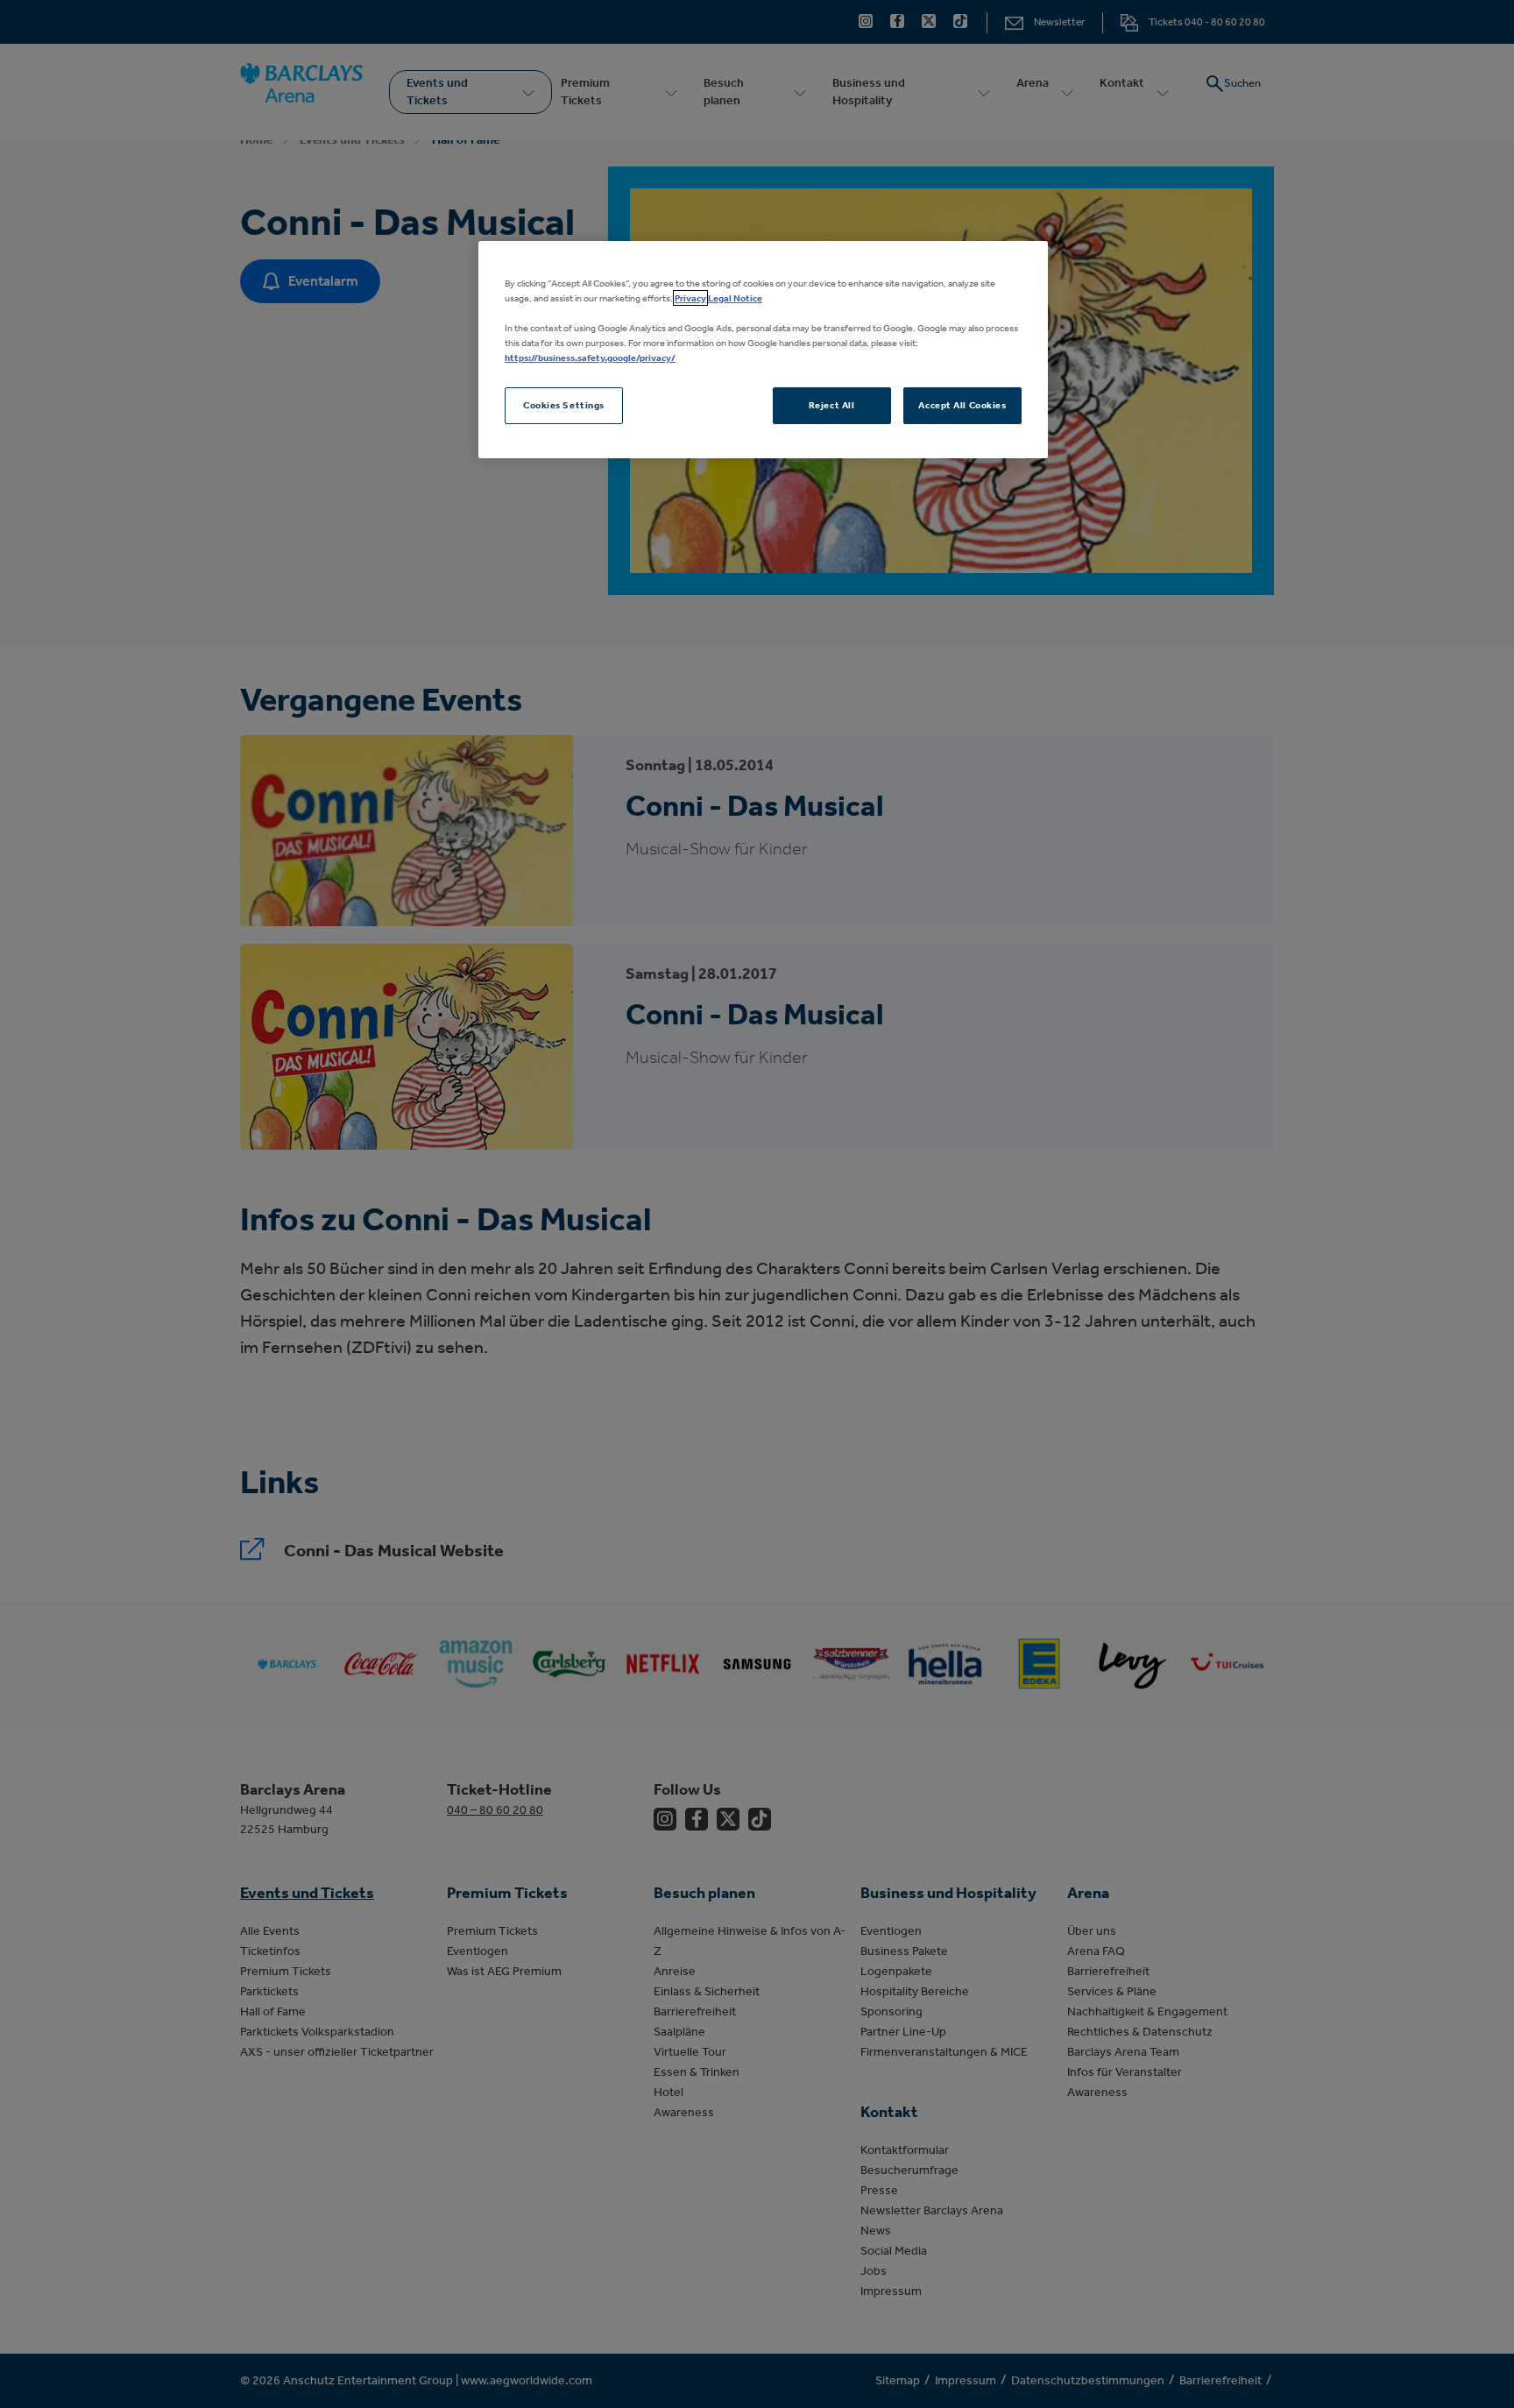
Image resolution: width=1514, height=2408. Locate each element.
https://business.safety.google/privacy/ (590, 358)
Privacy (690, 298)
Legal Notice (735, 298)
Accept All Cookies (962, 405)
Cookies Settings (564, 405)
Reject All (832, 405)
